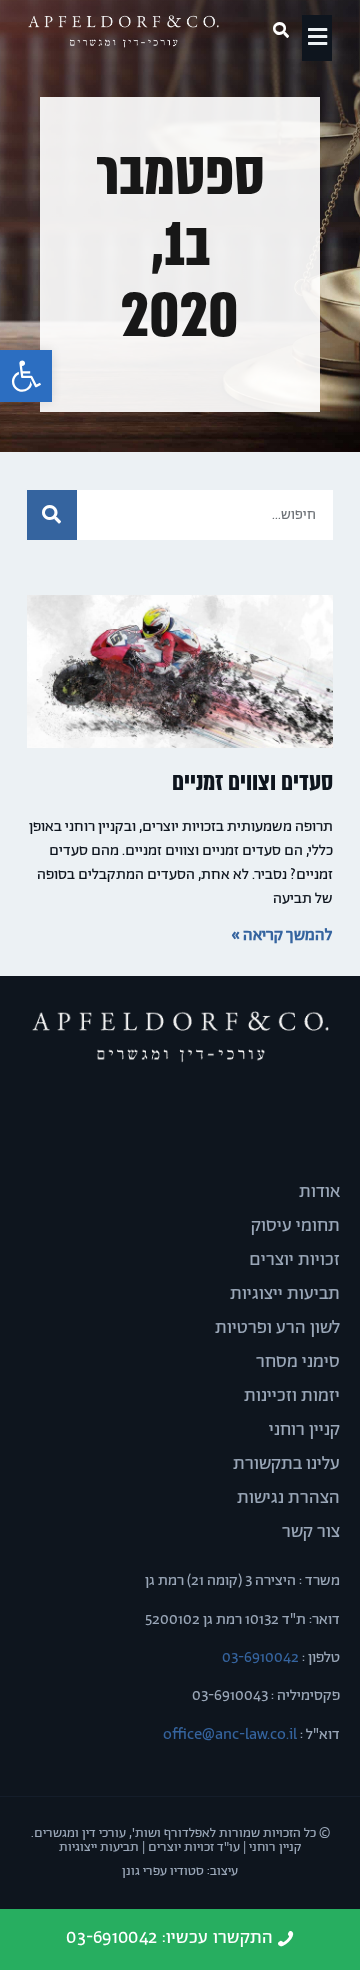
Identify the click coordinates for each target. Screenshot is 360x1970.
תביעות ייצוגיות (285, 1294)
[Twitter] (180, 1114)
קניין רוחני (304, 1430)
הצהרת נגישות (288, 1498)
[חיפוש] (52, 515)
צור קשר (311, 1532)
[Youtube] (145, 1114)
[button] (26, 376)
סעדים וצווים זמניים (252, 782)
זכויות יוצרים (294, 1260)
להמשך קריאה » (282, 935)
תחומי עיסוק (295, 1226)
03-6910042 (259, 1657)
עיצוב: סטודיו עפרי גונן (180, 1871)
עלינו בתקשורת (286, 1464)
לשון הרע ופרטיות (277, 1328)
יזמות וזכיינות (292, 1396)
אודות (319, 1192)
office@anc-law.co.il (230, 1734)
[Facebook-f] (215, 1114)
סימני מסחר (298, 1362)
